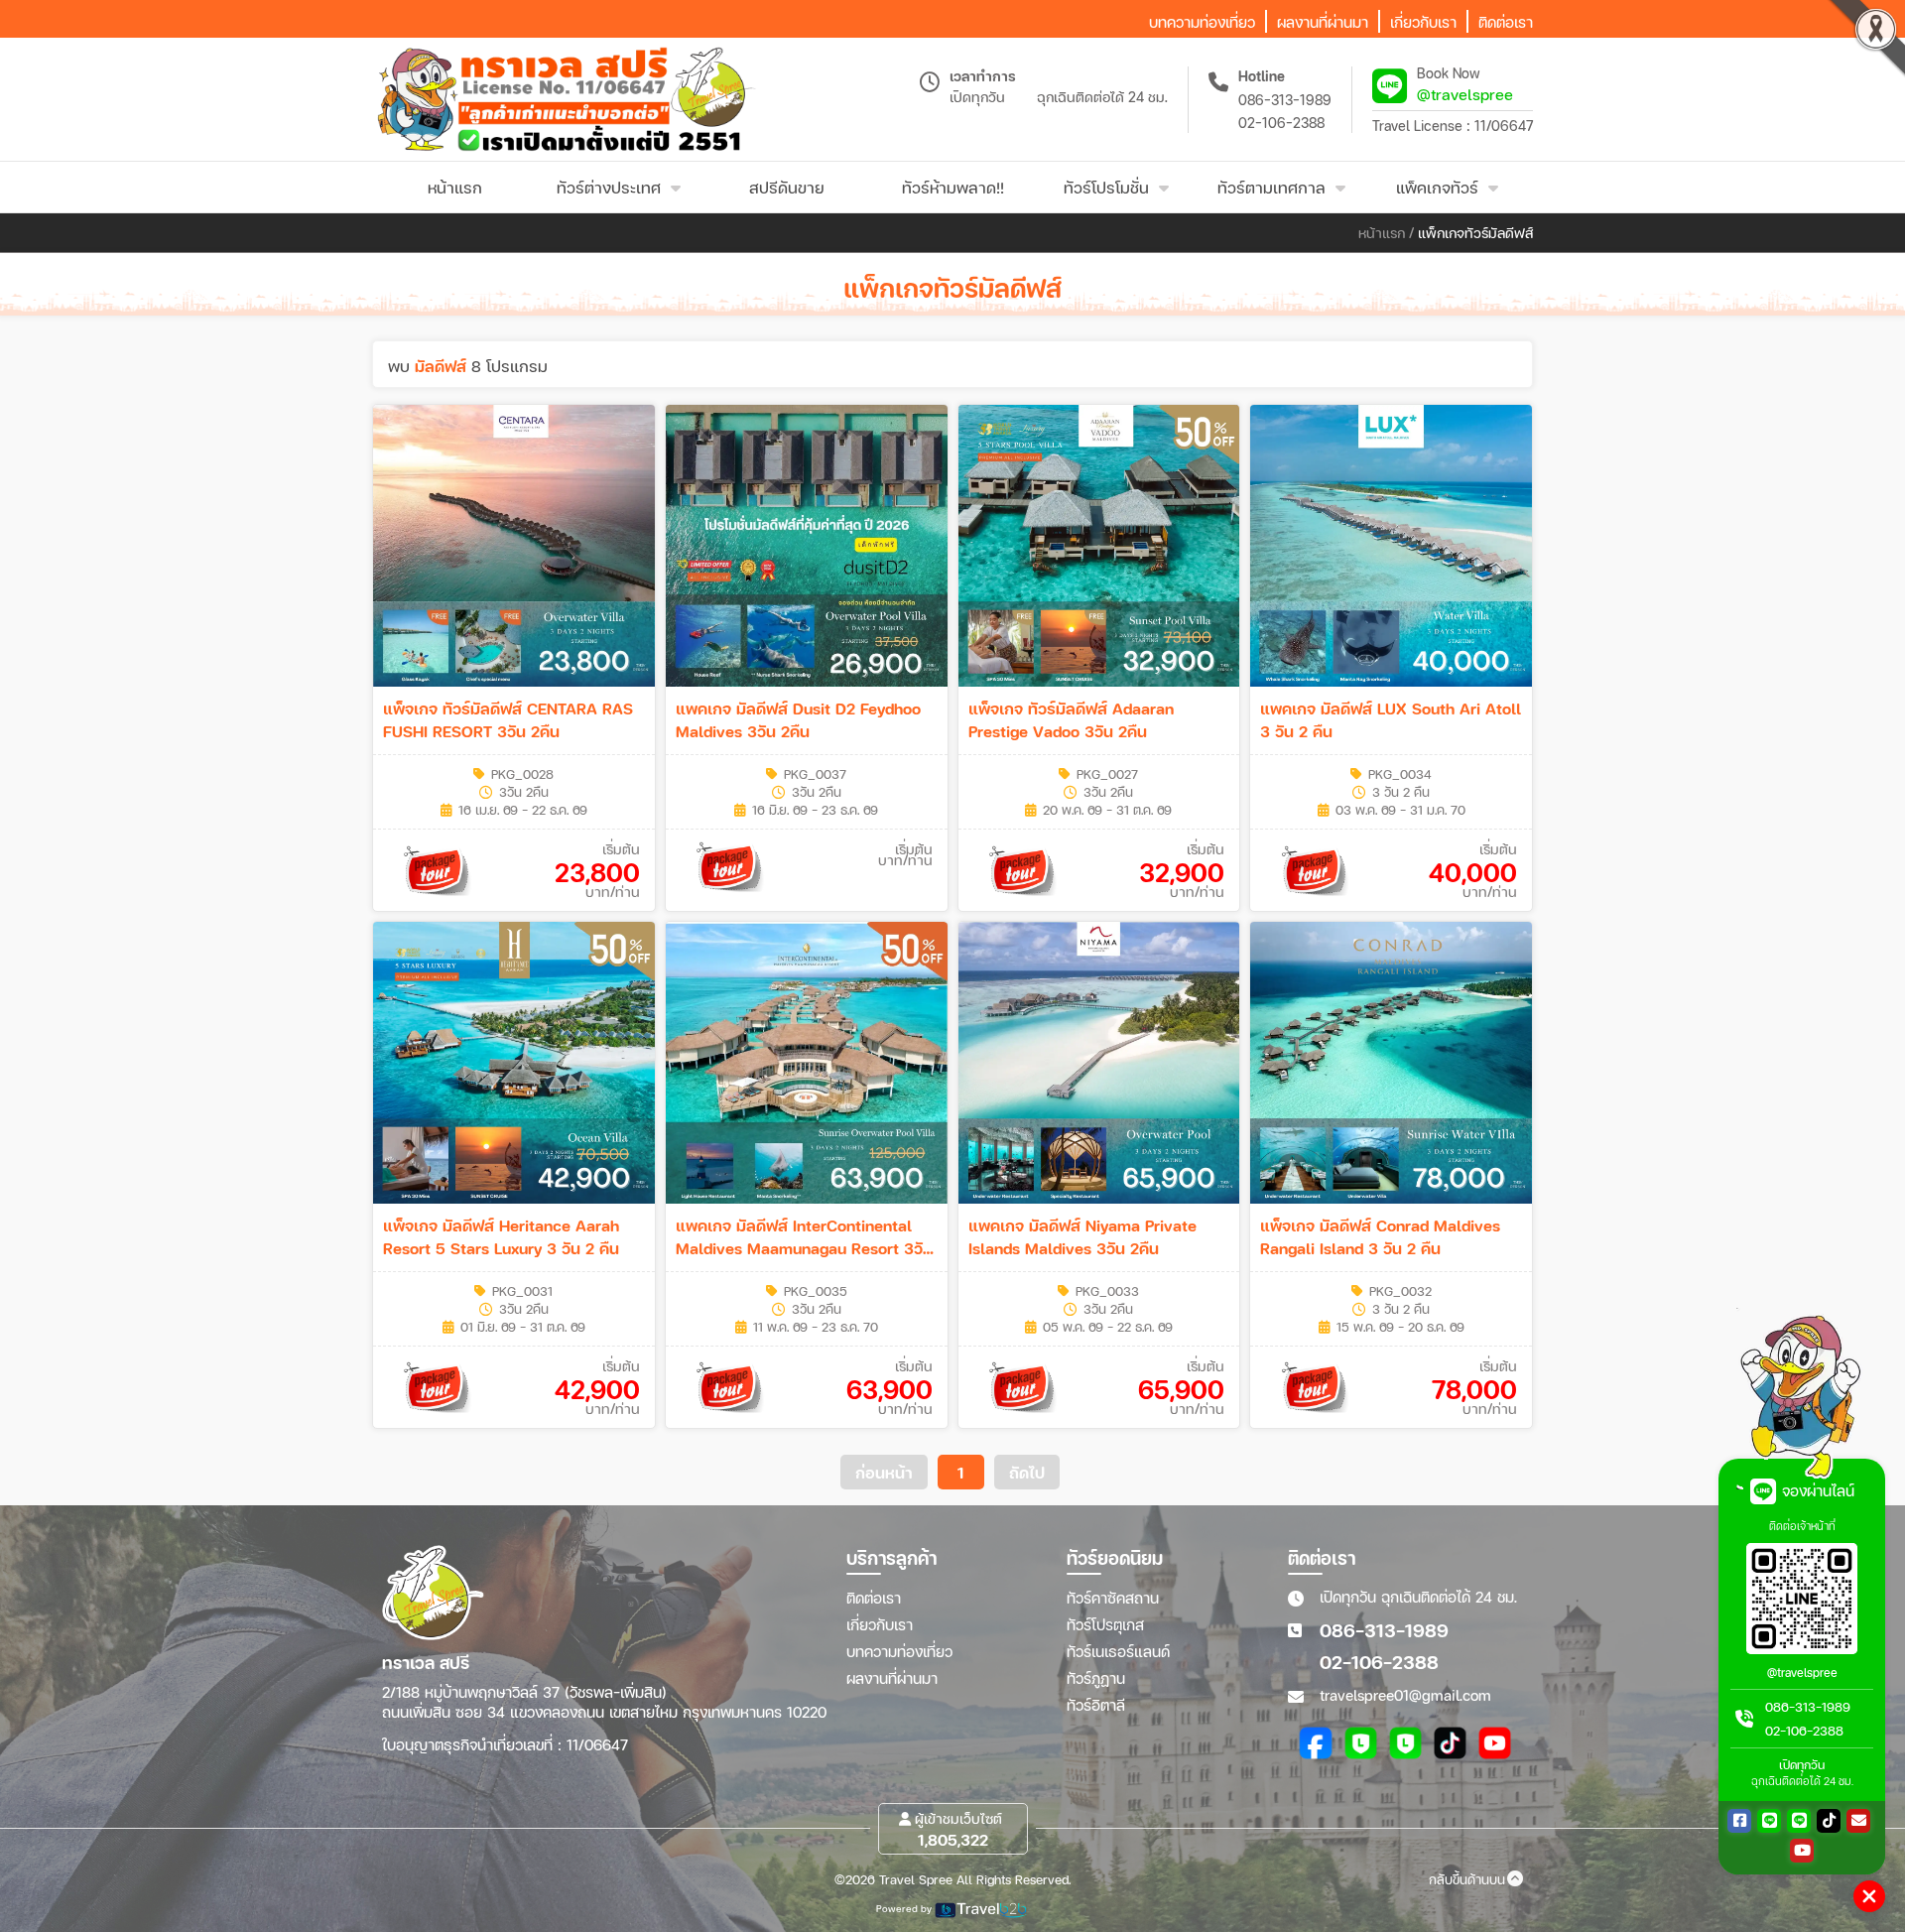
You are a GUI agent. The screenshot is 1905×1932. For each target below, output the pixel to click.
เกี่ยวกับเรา (880, 1624)
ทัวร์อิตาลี (1096, 1705)
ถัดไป (1027, 1472)
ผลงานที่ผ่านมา (892, 1678)
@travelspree (1465, 94)
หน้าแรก (1382, 233)
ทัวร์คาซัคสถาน (1113, 1598)
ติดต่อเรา (874, 1598)
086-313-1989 (1285, 100)
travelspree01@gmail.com (1405, 1695)
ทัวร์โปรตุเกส (1105, 1624)
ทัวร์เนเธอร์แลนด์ (1118, 1651)
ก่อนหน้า (884, 1472)
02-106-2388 (1281, 123)
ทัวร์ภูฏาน (1096, 1678)
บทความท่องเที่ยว (899, 1651)
